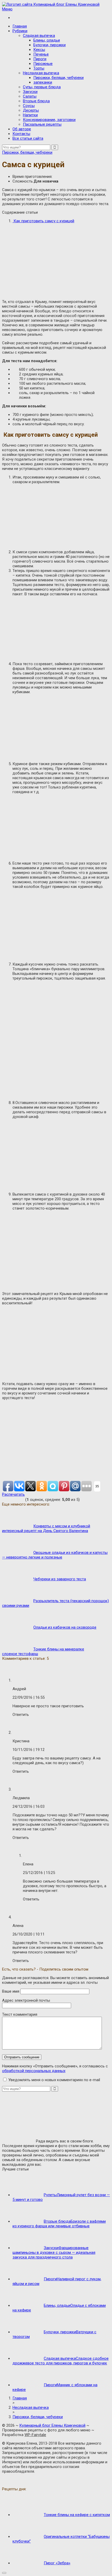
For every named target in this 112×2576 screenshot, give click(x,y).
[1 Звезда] (4, 1499)
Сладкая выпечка (39, 36)
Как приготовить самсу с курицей (43, 221)
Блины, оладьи (47, 40)
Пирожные (43, 64)
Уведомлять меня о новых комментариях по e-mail (54, 2080)
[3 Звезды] (13, 1499)
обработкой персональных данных (34, 2071)
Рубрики (20, 31)
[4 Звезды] (18, 1499)
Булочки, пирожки (49, 45)
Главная (20, 26)
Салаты (30, 96)
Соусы (29, 106)
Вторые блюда (36, 101)
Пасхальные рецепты (42, 124)
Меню (7, 9)
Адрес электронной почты (26, 2000)
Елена (28, 1864)
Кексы (39, 50)
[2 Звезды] (9, 1499)
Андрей (19, 1689)
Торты (39, 68)
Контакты (21, 134)
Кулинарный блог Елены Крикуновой (52, 2425)
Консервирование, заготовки (49, 120)
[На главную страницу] (56, 4)
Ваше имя (11, 1991)
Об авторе (22, 129)
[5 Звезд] (22, 1499)
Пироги (40, 59)
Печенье (41, 54)
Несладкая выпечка (41, 73)
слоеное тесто (15, 1654)
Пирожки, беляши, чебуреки (58, 78)
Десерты (31, 110)
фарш (33, 1654)
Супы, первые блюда (42, 87)
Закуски (30, 92)
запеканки (43, 82)
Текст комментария (20, 2014)
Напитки (30, 115)
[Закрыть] (4, 2573)
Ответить (21, 1715)
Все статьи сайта (28, 138)
